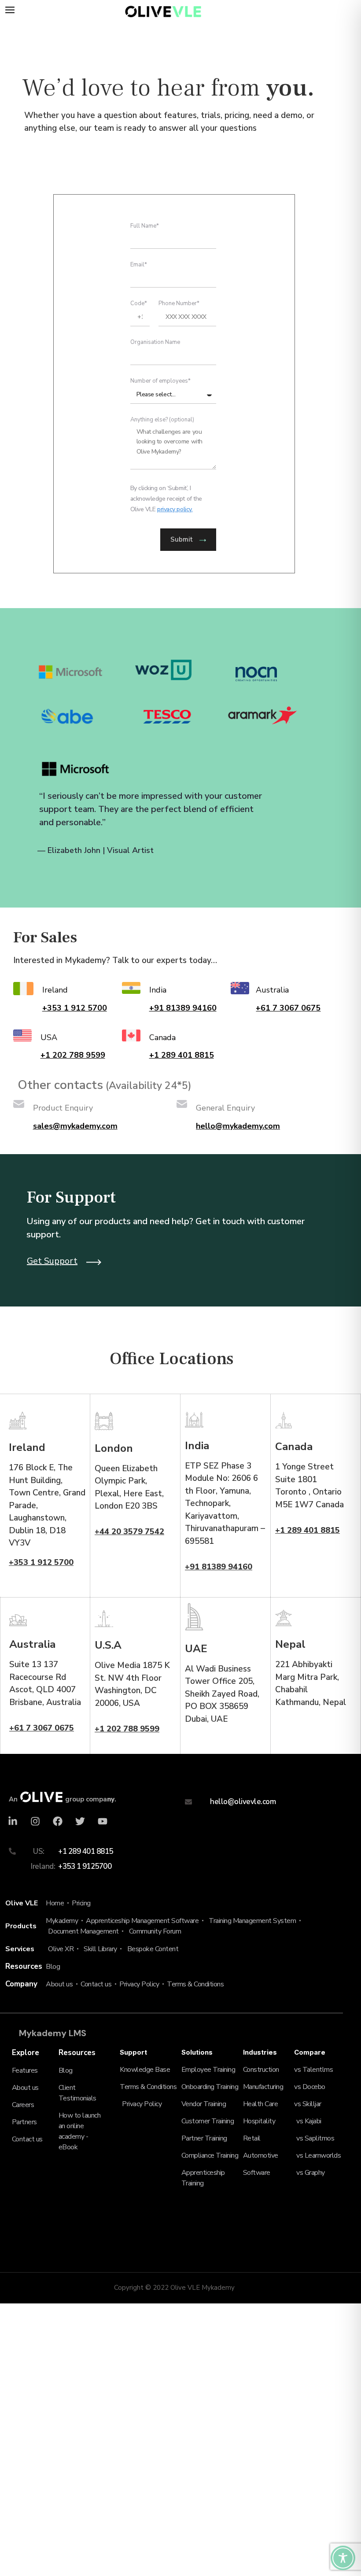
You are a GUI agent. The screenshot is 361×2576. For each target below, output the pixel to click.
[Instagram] (35, 1821)
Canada (162, 1037)
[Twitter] (80, 1821)
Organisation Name (155, 343)
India (158, 990)
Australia (272, 990)
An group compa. (63, 1799)
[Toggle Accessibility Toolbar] (343, 2558)
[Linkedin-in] (13, 1821)
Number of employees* (160, 382)
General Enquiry (225, 1108)
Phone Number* (179, 304)
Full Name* (145, 227)
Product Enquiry (63, 1108)
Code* (139, 304)
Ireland (55, 990)
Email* (139, 265)
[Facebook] (58, 1821)
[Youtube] (103, 1821)
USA (49, 1037)
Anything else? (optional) (162, 420)
